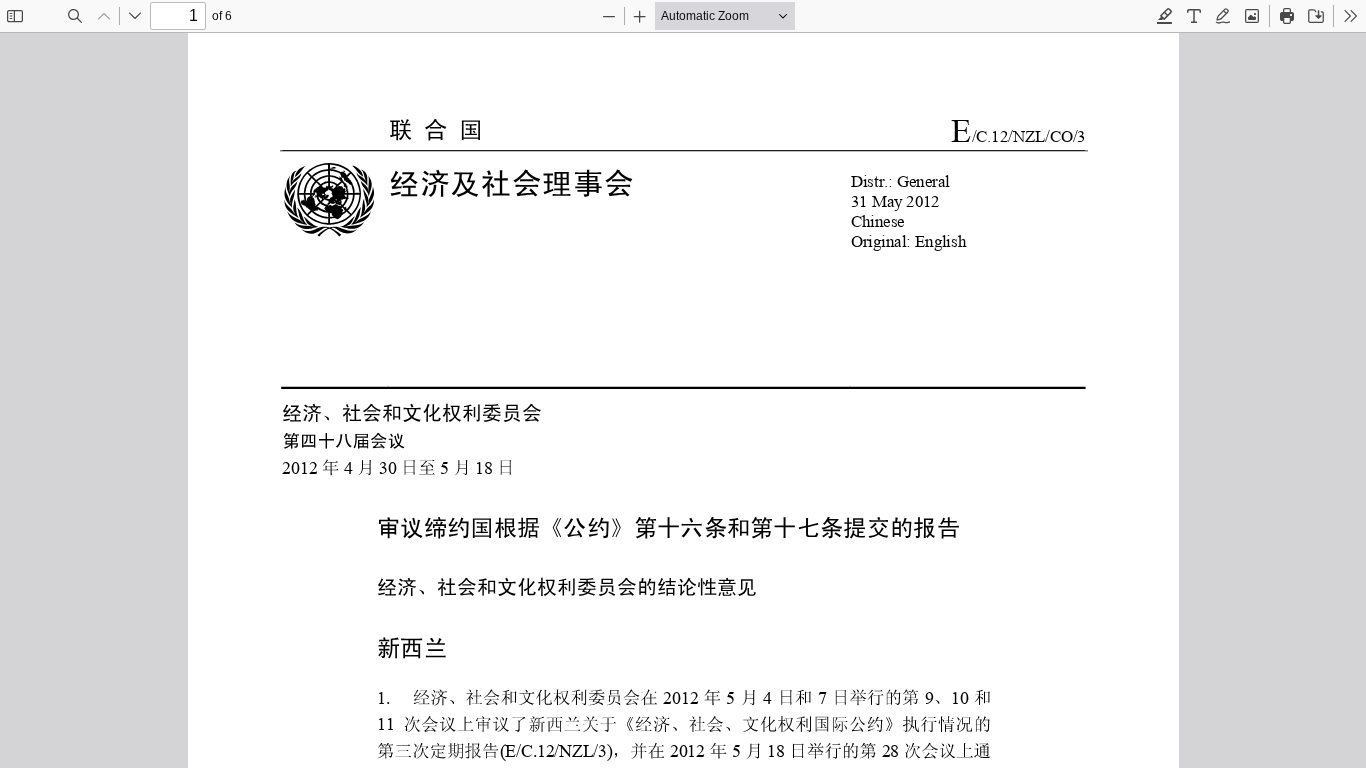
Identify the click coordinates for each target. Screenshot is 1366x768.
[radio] (1165, 16)
